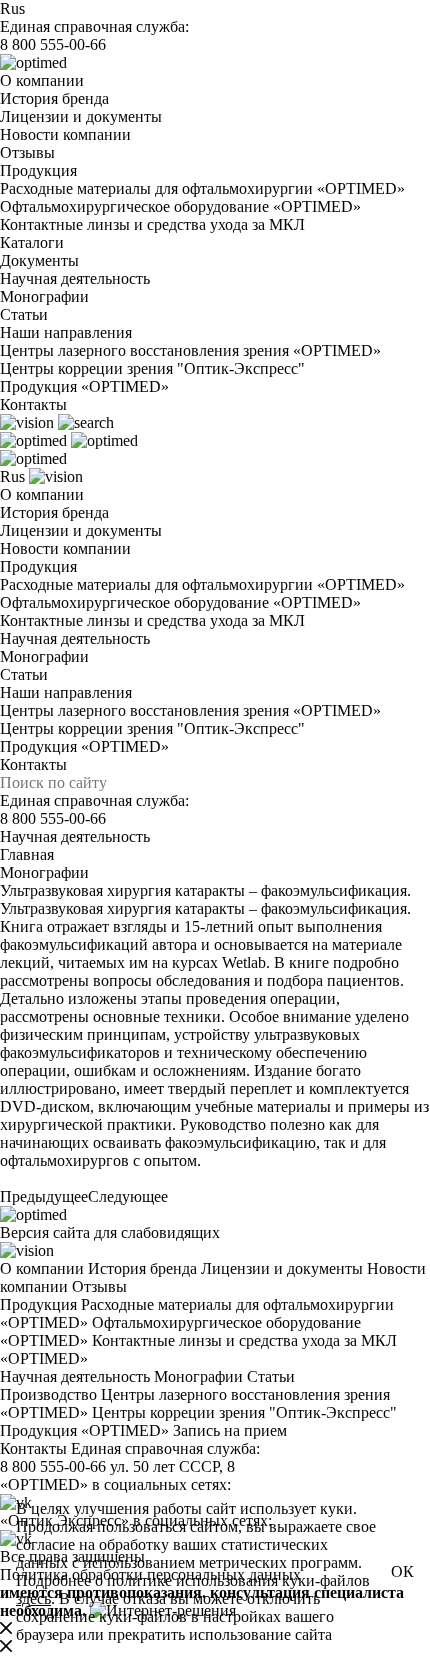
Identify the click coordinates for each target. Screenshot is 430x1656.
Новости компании (65, 134)
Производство (48, 1394)
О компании (42, 80)
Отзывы (27, 152)
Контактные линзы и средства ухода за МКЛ (152, 224)
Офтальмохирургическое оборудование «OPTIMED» (180, 206)
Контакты (33, 404)
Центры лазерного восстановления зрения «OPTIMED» (190, 350)
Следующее (128, 1196)
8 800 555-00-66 (53, 44)
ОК (402, 1571)
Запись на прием (230, 1430)
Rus (12, 8)
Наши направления (66, 332)
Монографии (44, 296)
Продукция (38, 170)
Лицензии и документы (81, 116)
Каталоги (32, 242)
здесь (33, 1598)
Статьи (24, 314)
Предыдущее (44, 1196)
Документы (39, 260)
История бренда (54, 98)
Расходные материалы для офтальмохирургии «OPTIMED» (202, 188)
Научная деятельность (75, 278)
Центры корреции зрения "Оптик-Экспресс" (152, 368)
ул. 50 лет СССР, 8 (172, 1466)
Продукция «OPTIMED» (84, 386)
